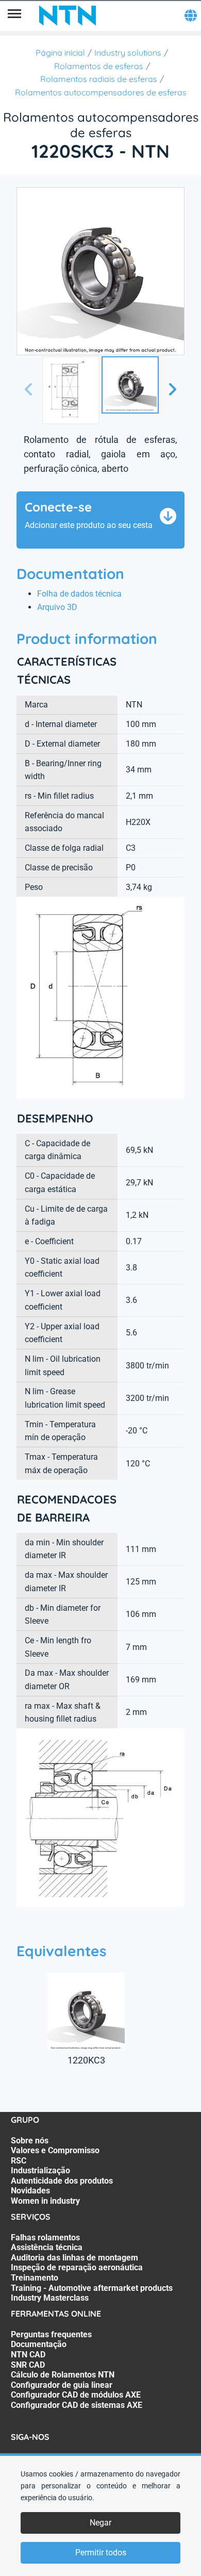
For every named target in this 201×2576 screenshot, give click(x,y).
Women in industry (45, 2201)
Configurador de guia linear (62, 2385)
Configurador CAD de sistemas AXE (77, 2405)
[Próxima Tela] (172, 390)
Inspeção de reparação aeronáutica (77, 2267)
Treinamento (35, 2278)
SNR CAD (28, 2365)
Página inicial (60, 53)
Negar (100, 2523)
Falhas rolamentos (45, 2238)
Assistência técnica (47, 2247)
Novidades (30, 2191)
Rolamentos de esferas (99, 66)
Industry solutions (128, 53)
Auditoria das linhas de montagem (74, 2258)
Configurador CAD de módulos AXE (76, 2395)
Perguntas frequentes (51, 2334)
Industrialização (40, 2170)
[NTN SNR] (68, 15)
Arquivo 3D (57, 607)
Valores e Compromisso (55, 2150)
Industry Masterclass (50, 2298)
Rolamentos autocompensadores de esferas (101, 92)
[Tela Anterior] (29, 390)
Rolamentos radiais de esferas (99, 79)
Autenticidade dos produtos (62, 2181)
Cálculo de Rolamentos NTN (63, 2375)
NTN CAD (28, 2355)
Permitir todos (101, 2553)
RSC (19, 2161)
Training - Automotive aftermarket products (92, 2288)
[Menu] (14, 15)
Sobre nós (30, 2141)
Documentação (39, 2344)
